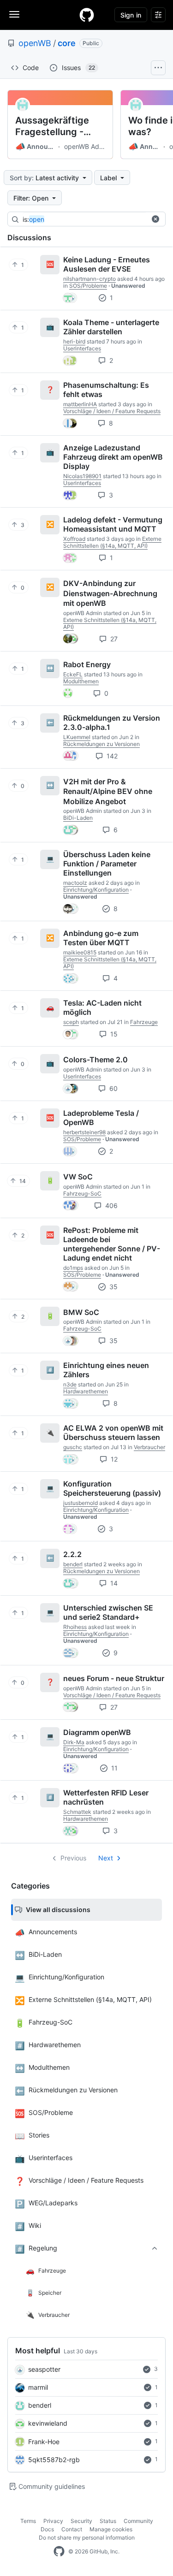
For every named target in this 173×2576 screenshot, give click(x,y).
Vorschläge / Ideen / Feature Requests (112, 411)
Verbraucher (149, 1447)
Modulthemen (81, 681)
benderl (40, 2405)
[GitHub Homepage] (59, 2552)
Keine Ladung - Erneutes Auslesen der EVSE (107, 264)
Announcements (36, 147)
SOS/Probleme (88, 286)
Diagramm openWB (97, 1732)
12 (113, 1459)
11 (113, 1768)
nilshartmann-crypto (89, 279)
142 (111, 756)
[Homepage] (87, 15)
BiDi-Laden (78, 818)
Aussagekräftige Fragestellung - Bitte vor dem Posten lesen (52, 126)
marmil (38, 2387)
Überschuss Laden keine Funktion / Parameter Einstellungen (107, 864)
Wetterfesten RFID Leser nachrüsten (106, 1797)
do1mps (73, 1268)
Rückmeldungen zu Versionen (101, 744)
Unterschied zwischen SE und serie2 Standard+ (108, 1612)
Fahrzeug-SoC (82, 1193)
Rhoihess (75, 1627)
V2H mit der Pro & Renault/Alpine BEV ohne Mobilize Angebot (108, 791)
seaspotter (44, 2369)
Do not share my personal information (87, 2538)
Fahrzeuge (144, 1022)
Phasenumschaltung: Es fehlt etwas (106, 390)
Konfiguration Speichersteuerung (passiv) (112, 1488)
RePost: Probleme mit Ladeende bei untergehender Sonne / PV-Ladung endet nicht (112, 1244)
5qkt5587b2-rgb (54, 2460)
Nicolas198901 (82, 476)
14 (113, 1583)
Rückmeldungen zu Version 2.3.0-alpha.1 (112, 722)
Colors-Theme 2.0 (95, 1060)
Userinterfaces (82, 348)
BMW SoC (81, 1312)
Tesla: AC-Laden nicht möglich (102, 1007)
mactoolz (75, 883)
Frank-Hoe (44, 2442)
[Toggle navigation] (14, 14)
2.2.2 (72, 1554)
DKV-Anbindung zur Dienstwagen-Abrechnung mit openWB (110, 593)
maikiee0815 (80, 952)
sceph (71, 1022)
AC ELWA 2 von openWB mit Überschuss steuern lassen (113, 1433)
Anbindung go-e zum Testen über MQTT (101, 938)
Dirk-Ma (74, 1742)
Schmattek (77, 1812)
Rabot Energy (87, 664)
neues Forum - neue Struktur (114, 1678)
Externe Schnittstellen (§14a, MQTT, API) (112, 542)
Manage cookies (111, 2529)
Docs (47, 2529)
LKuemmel (77, 737)
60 (113, 1088)
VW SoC (78, 1177)
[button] (155, 219)
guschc (73, 1447)
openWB (35, 43)
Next (106, 1858)
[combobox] (92, 219)
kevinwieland (48, 2423)
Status (108, 2521)
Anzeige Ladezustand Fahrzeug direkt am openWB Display (113, 457)
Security (81, 2521)
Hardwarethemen (86, 1391)
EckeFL (73, 674)
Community (138, 2521)
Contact (72, 2529)
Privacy (53, 2521)
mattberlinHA (80, 404)
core (67, 43)
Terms (28, 2521)
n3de (70, 1384)
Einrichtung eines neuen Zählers (106, 1370)
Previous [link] (73, 1858)
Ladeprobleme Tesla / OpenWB (101, 1118)
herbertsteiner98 (84, 1132)
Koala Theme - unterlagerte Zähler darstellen (111, 327)
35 (113, 1287)
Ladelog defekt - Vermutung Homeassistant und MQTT (113, 524)
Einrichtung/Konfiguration (96, 890)
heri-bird (74, 341)
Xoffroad (74, 539)
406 (110, 1205)
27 (113, 639)
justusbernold (81, 1503)
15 (113, 1034)
